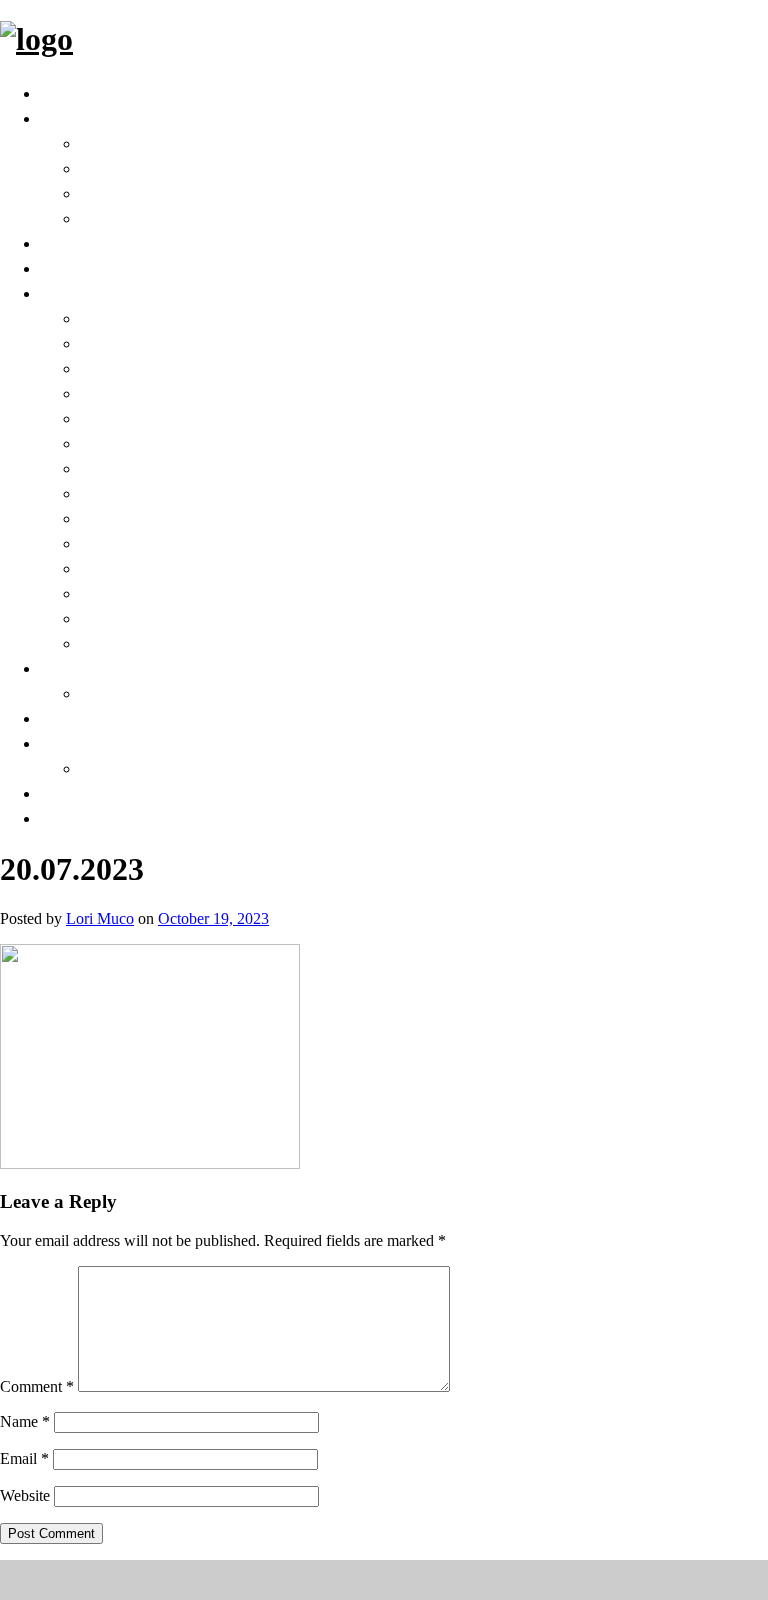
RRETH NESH (98, 117)
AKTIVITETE (95, 742)
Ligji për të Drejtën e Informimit (224, 317)
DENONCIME (96, 817)
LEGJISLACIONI (106, 242)
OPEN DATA (93, 267)
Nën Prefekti (136, 192)
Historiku (122, 142)
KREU (65, 92)
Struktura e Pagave (167, 567)
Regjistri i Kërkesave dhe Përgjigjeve (243, 392)
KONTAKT (85, 792)
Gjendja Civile (140, 692)
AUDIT (109, 417)
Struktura (125, 217)
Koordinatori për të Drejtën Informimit (257, 367)
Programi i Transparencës (198, 492)
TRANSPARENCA (114, 292)
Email (24, 1458)
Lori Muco (100, 918)
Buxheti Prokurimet (170, 617)
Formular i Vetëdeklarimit (198, 642)
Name (25, 1421)
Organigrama (140, 542)
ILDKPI (110, 592)
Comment (37, 1386)
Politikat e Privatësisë (177, 442)
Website (25, 1495)
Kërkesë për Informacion (193, 342)
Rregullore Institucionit (187, 467)
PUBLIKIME (130, 767)
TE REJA (75, 717)
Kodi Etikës (130, 517)
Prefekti (116, 167)
